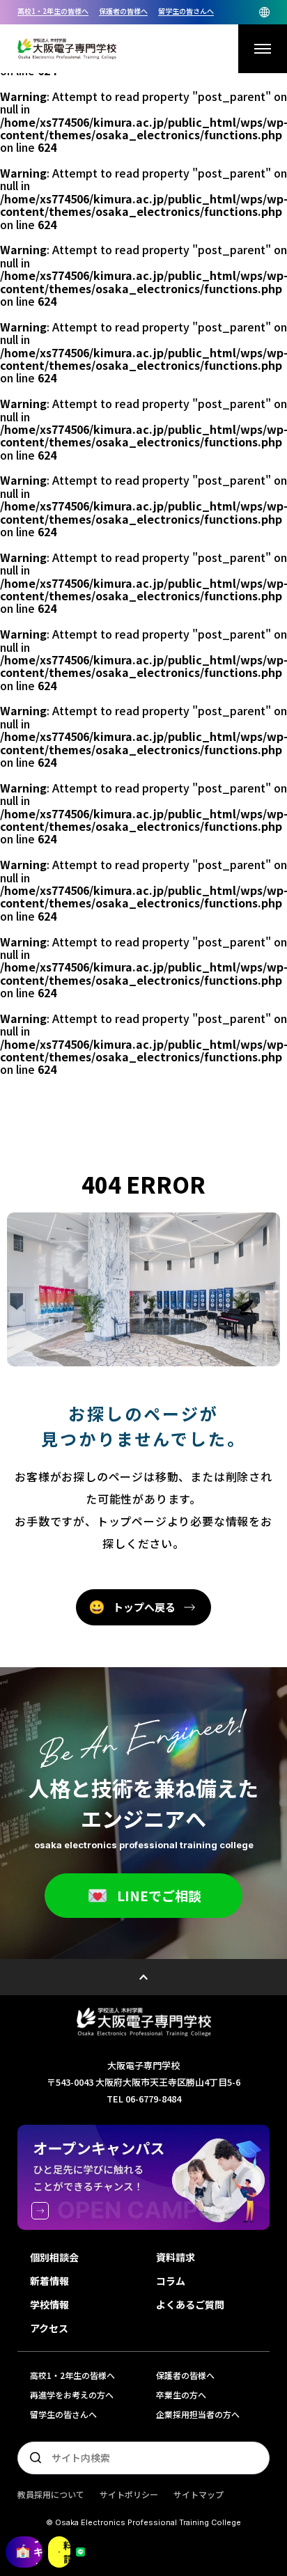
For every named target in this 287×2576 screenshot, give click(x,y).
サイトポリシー (129, 2494)
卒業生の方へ (181, 2395)
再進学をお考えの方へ (72, 2395)
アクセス (49, 2328)
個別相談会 (54, 2257)
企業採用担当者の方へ (198, 2414)
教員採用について (51, 2494)
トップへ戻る (144, 1607)
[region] (143, 12)
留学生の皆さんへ (186, 11)
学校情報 (49, 2304)
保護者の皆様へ (123, 11)
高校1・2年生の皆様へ (53, 11)
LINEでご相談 (159, 1895)
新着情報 (49, 2281)
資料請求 (67, 2552)
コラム (171, 2281)
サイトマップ (199, 2494)
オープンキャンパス (38, 2552)
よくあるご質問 (190, 2304)
